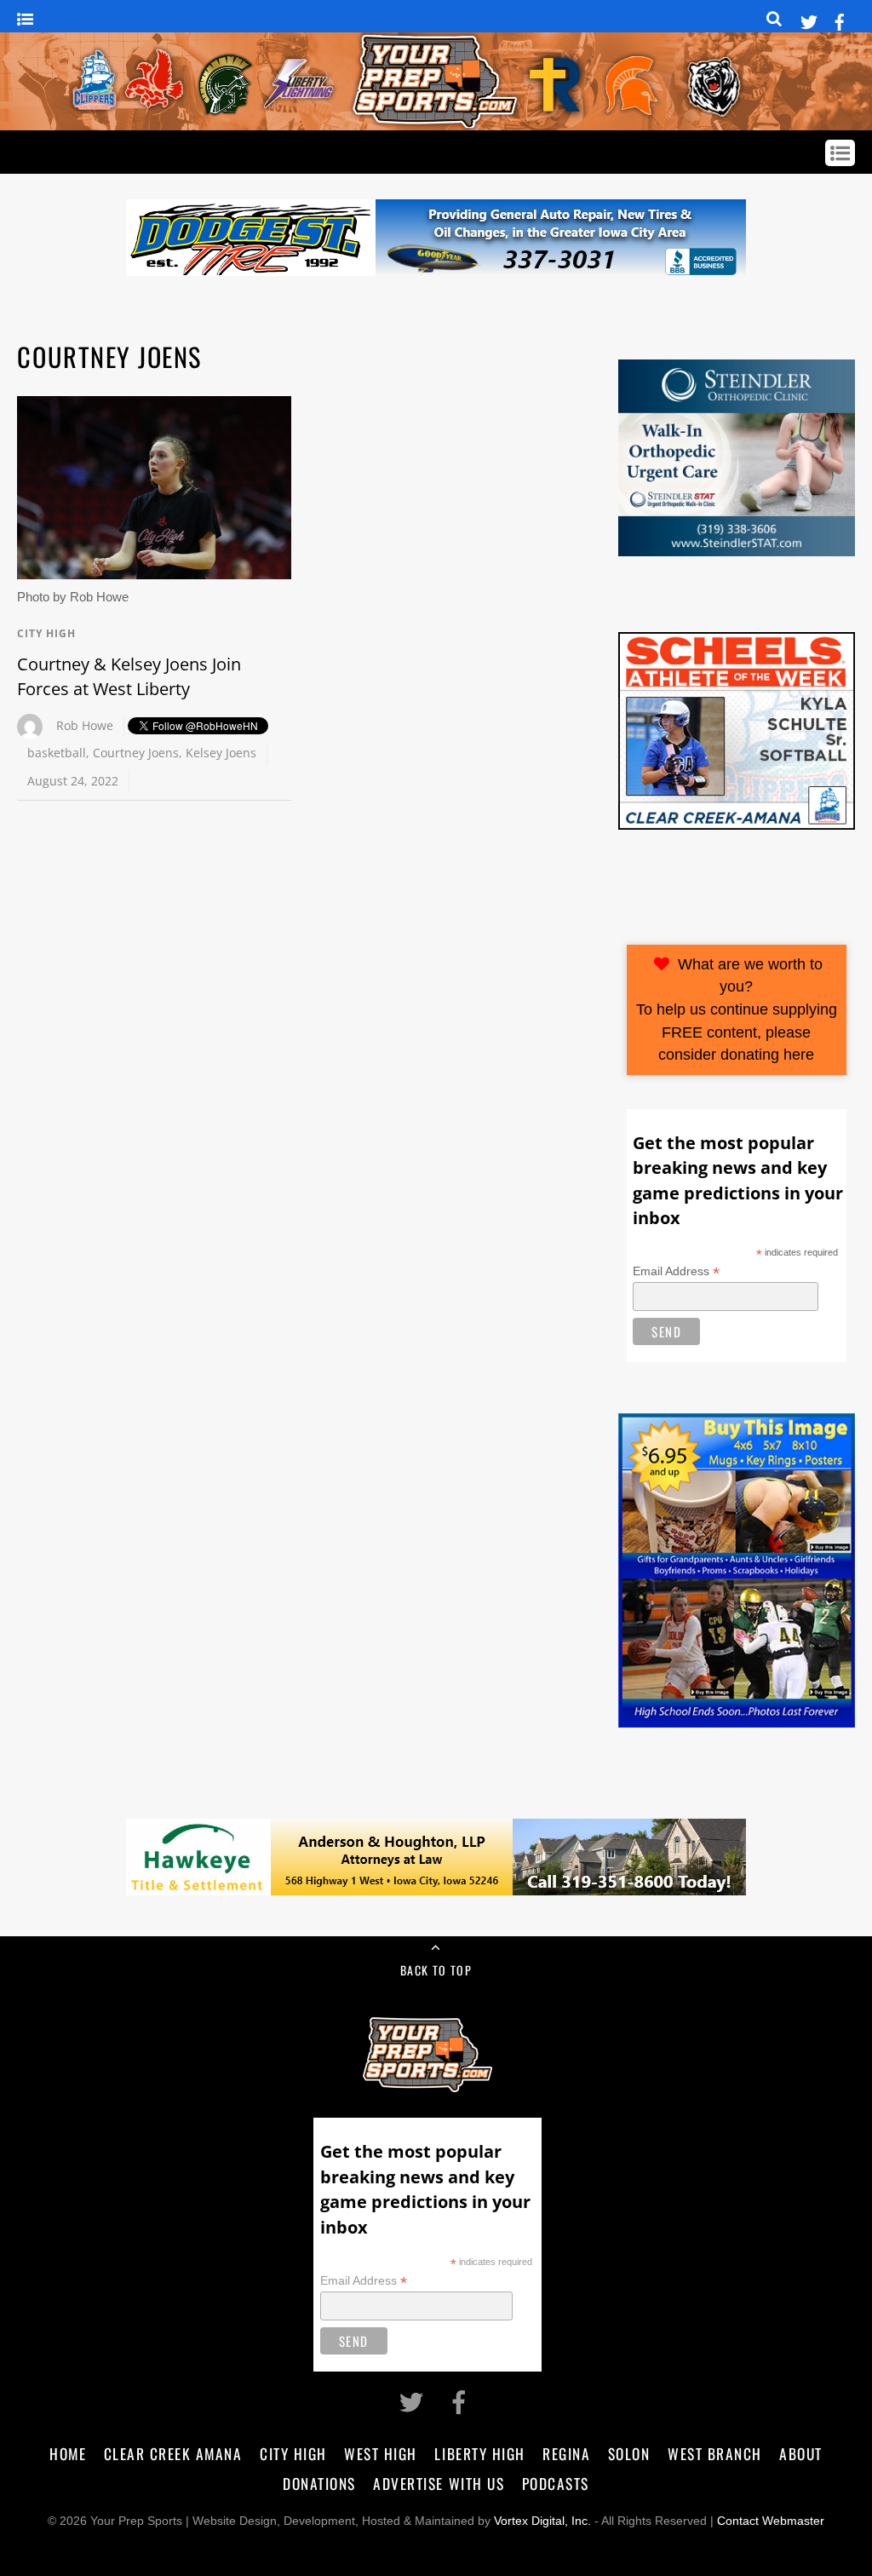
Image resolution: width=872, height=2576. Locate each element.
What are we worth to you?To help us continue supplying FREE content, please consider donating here (737, 1009)
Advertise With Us (439, 2483)
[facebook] (840, 19)
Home (68, 2453)
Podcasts (556, 2483)
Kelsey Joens (221, 753)
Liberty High (479, 2453)
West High (381, 2453)
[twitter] (809, 19)
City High (46, 633)
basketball (57, 753)
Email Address (676, 1271)
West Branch (715, 2453)
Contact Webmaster (771, 2521)
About (801, 2453)
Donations (319, 2483)
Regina (566, 2453)
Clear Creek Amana (173, 2453)
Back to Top (436, 1970)
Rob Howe (85, 725)
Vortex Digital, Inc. (542, 2521)
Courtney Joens (136, 753)
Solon (629, 2453)
